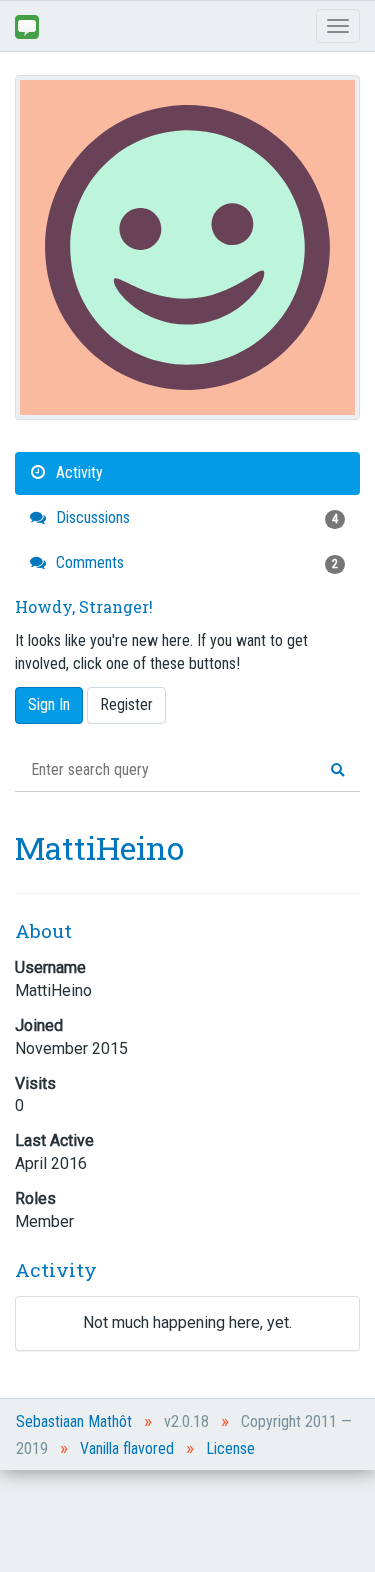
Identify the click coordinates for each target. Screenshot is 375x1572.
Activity (77, 472)
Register (126, 704)
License (230, 1448)
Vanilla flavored (127, 1448)
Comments (195, 562)
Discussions (195, 517)
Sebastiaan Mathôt (74, 1421)
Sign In (49, 704)
